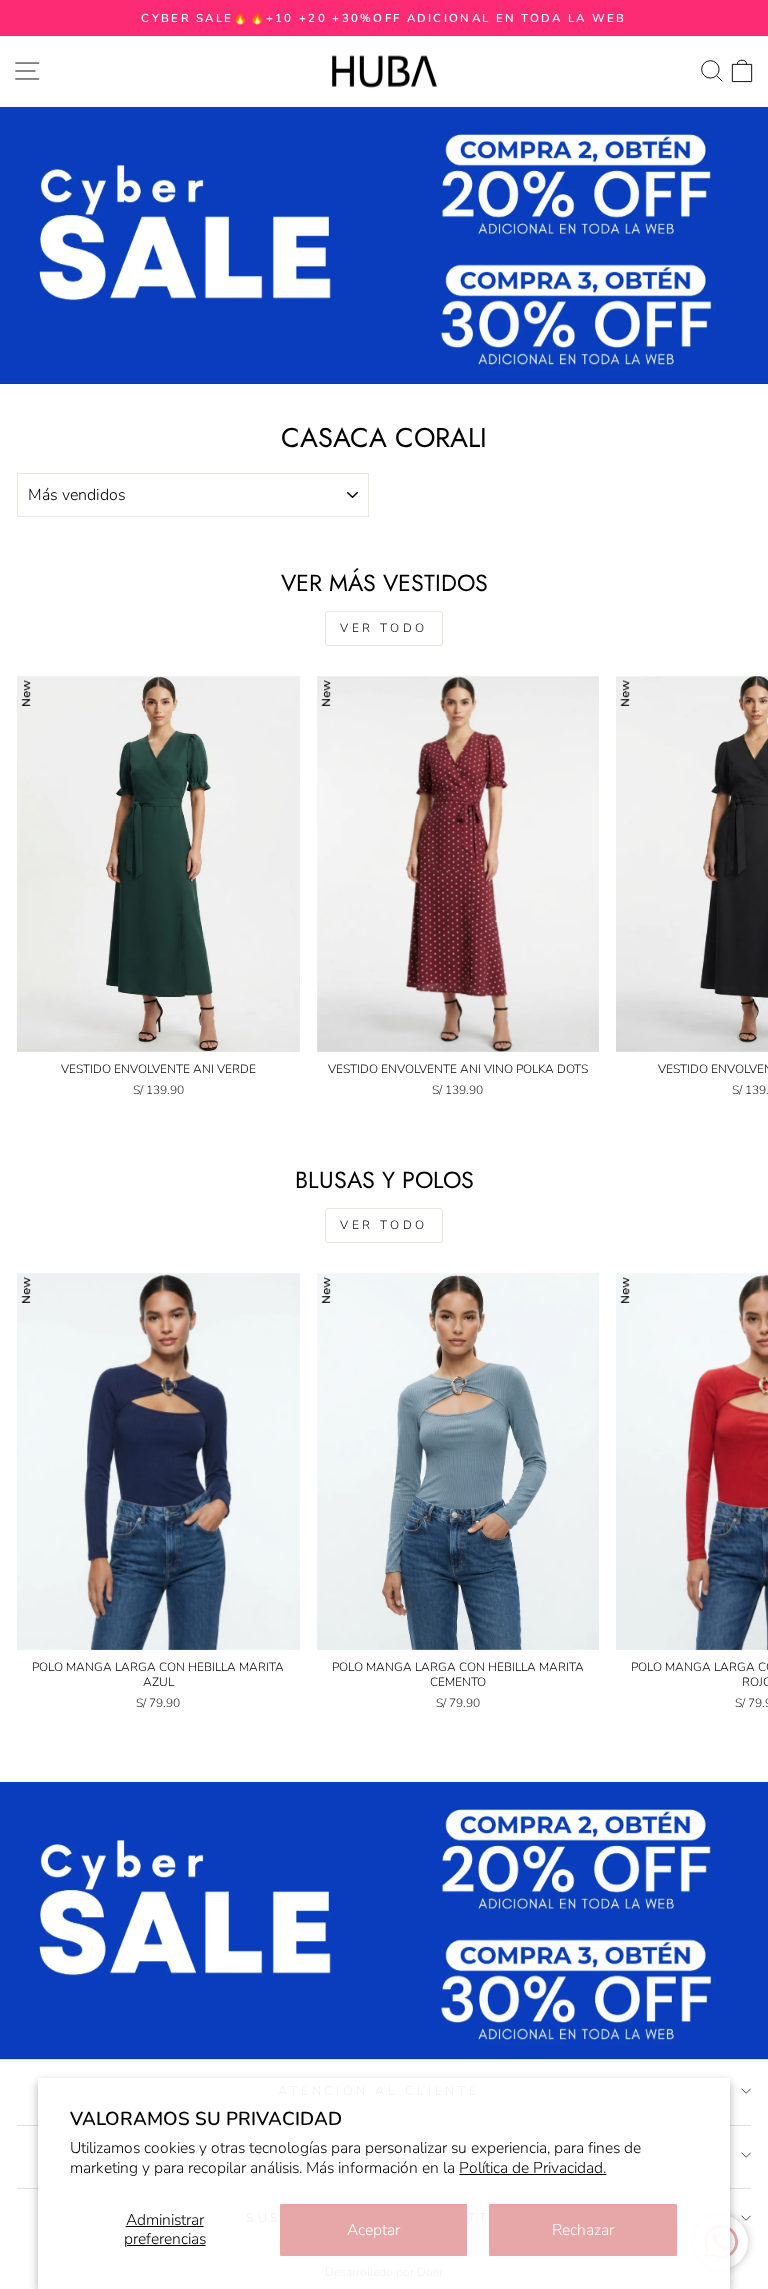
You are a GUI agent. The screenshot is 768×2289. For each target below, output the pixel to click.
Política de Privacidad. (532, 2168)
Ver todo (384, 628)
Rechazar (583, 2230)
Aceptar (373, 2230)
